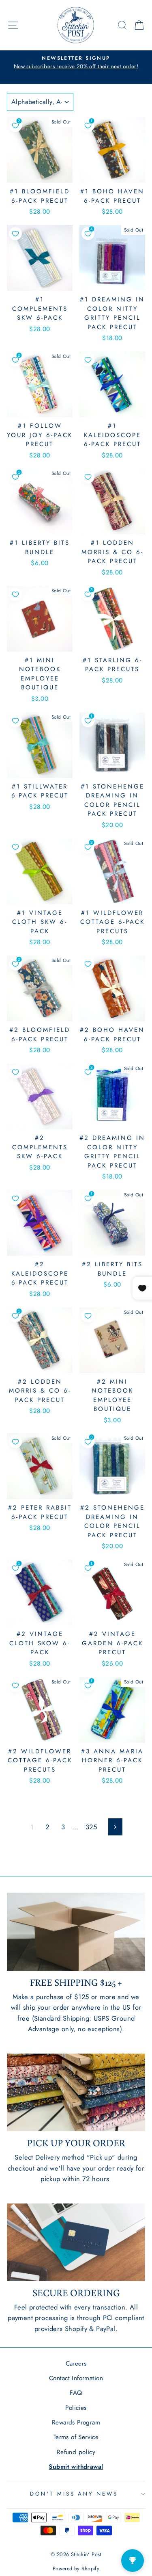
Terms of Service (76, 2437)
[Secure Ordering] (76, 2242)
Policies (76, 2408)
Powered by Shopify (76, 2569)
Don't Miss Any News (74, 2494)
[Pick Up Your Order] (76, 2093)
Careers (76, 2364)
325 (91, 1827)
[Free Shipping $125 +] (76, 1932)
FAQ (76, 2393)
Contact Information (76, 2378)
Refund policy (76, 2452)
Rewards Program (76, 2422)
